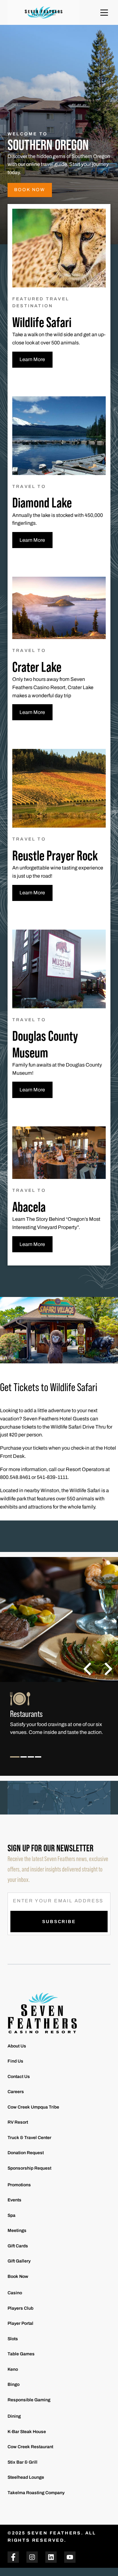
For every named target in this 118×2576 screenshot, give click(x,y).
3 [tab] (31, 1762)
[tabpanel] (59, 1722)
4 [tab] (38, 1762)
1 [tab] (15, 1762)
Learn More (32, 359)
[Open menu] (104, 13)
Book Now (30, 190)
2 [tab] (24, 1762)
